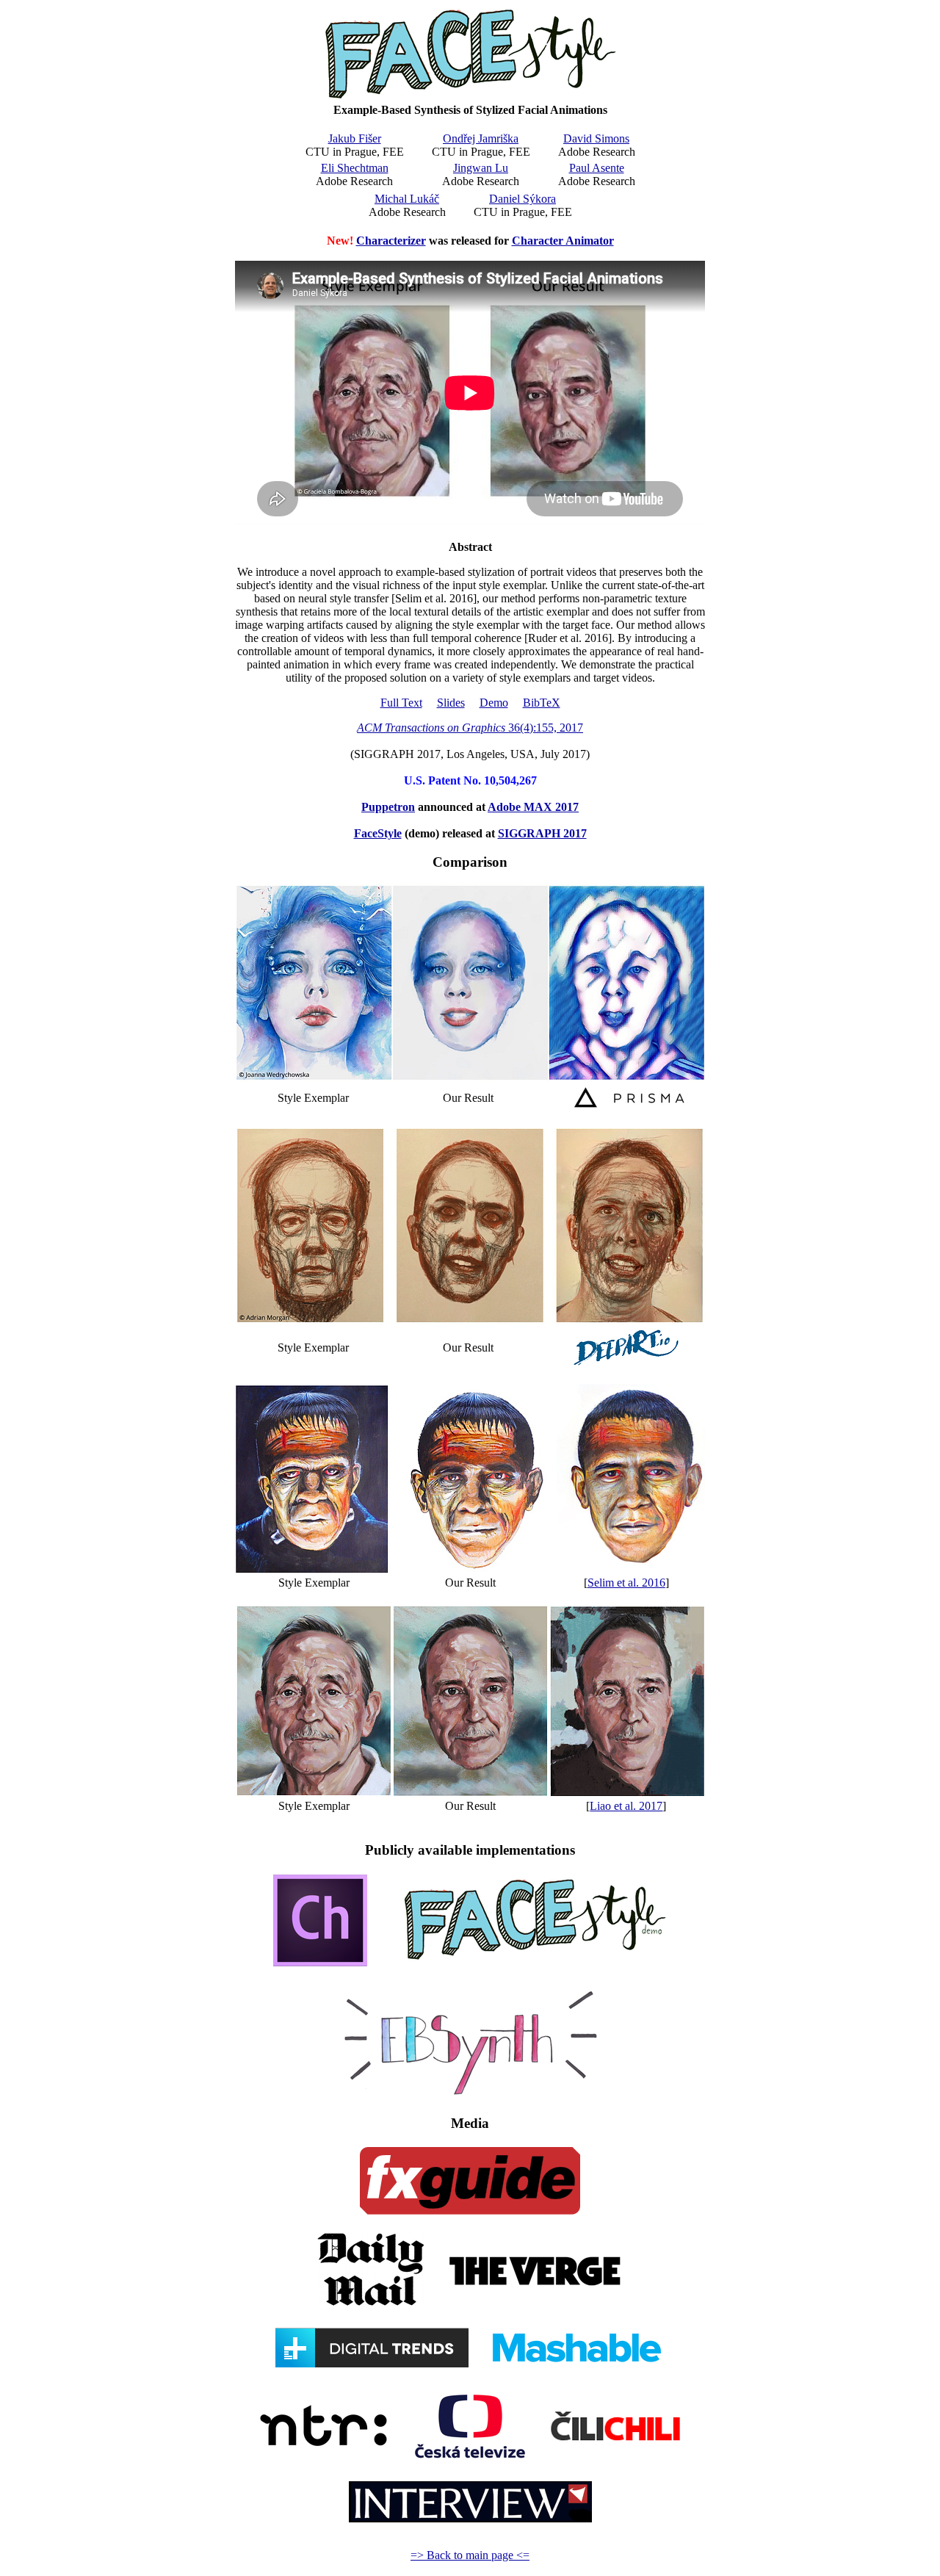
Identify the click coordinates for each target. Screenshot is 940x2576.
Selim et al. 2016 (626, 1583)
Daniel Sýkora (523, 199)
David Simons (596, 138)
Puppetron (388, 807)
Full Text (401, 703)
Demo (494, 703)
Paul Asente (597, 168)
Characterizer (391, 241)
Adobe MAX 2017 (533, 807)
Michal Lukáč (407, 199)
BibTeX (542, 703)
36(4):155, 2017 (470, 728)
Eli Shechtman (355, 168)
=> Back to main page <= (470, 2555)
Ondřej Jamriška (481, 138)
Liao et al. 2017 (626, 1806)
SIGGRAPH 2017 (542, 833)
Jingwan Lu (481, 168)
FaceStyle (378, 833)
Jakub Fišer (355, 138)
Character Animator (563, 241)
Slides (451, 703)
